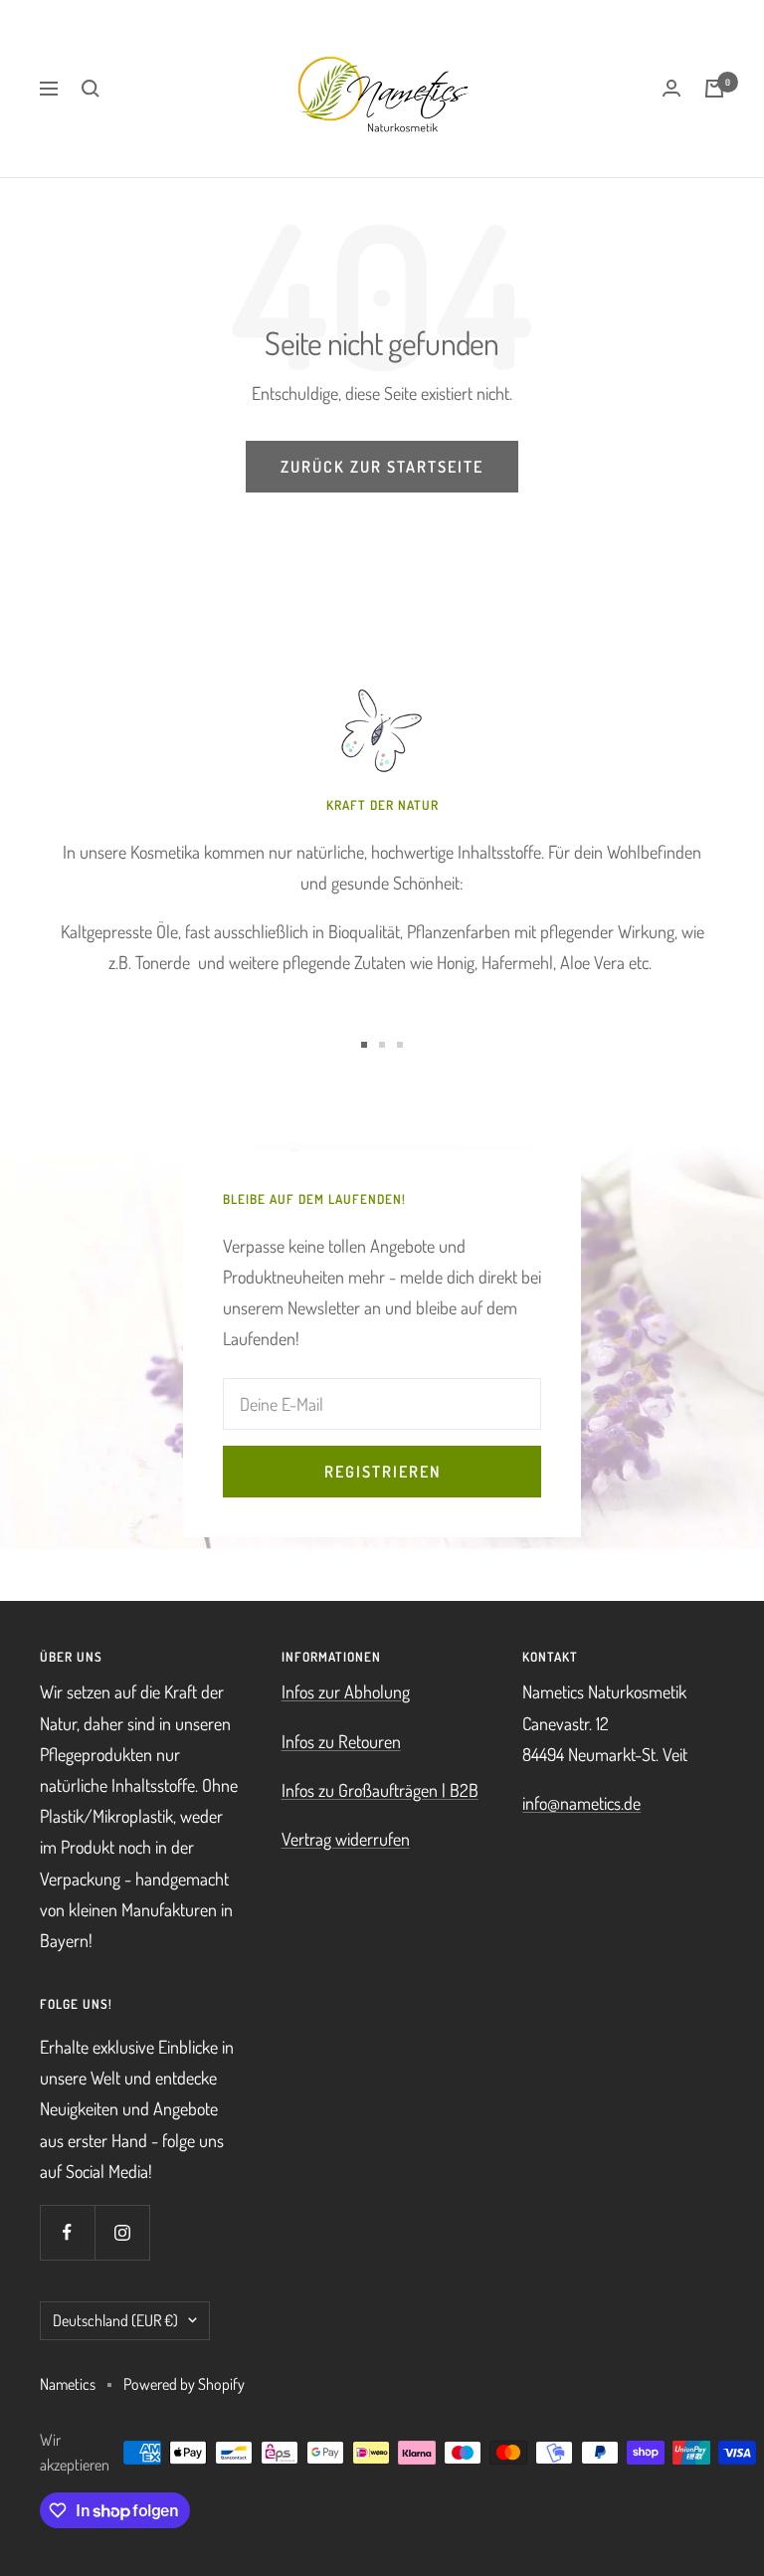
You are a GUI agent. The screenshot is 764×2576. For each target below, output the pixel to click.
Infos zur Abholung (346, 1691)
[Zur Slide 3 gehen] (400, 1045)
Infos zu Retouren (341, 1741)
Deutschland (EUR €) (115, 2320)
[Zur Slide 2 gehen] (382, 1045)
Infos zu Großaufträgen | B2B (380, 1790)
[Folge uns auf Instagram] (122, 2232)
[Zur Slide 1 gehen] (364, 1045)
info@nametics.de (581, 1803)
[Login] (671, 88)
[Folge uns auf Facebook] (67, 2232)
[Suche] (91, 89)
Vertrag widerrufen (346, 1839)
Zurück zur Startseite (382, 467)
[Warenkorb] (714, 89)
